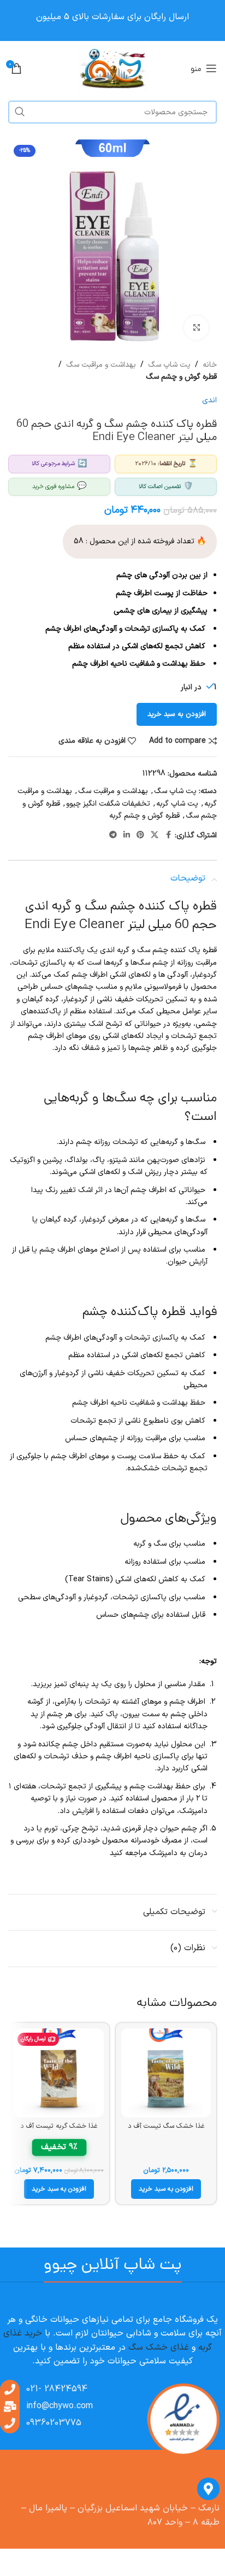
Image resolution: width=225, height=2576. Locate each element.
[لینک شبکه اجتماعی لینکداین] (127, 835)
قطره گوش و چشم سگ (181, 377)
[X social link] (155, 835)
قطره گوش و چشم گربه (144, 816)
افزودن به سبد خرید (177, 714)
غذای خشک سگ (159, 2348)
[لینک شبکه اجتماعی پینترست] (140, 835)
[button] (166, 2189)
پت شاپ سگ (169, 365)
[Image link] (183, 2420)
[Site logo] (113, 68)
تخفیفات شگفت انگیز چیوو (108, 804)
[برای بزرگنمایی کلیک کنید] (196, 328)
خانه (210, 365)
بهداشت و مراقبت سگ (101, 365)
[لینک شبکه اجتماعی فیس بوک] (168, 835)
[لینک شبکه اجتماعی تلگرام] (113, 835)
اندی (209, 400)
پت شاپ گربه (177, 804)
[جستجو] (20, 112)
